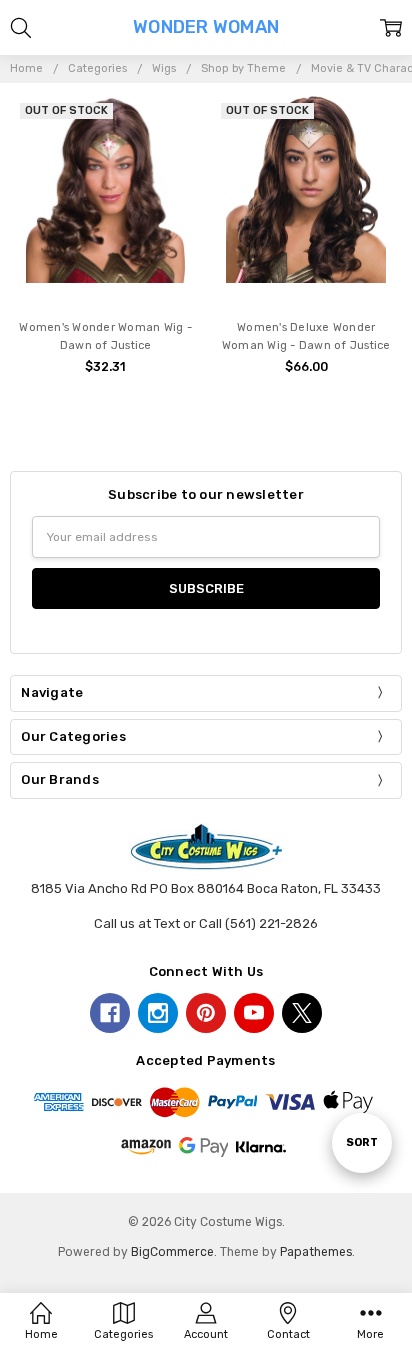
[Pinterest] (206, 1013)
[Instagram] (158, 1013)
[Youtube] (254, 1013)
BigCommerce (172, 1252)
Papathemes (316, 1252)
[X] (302, 1013)
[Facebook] (110, 1013)
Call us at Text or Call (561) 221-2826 (206, 923)
